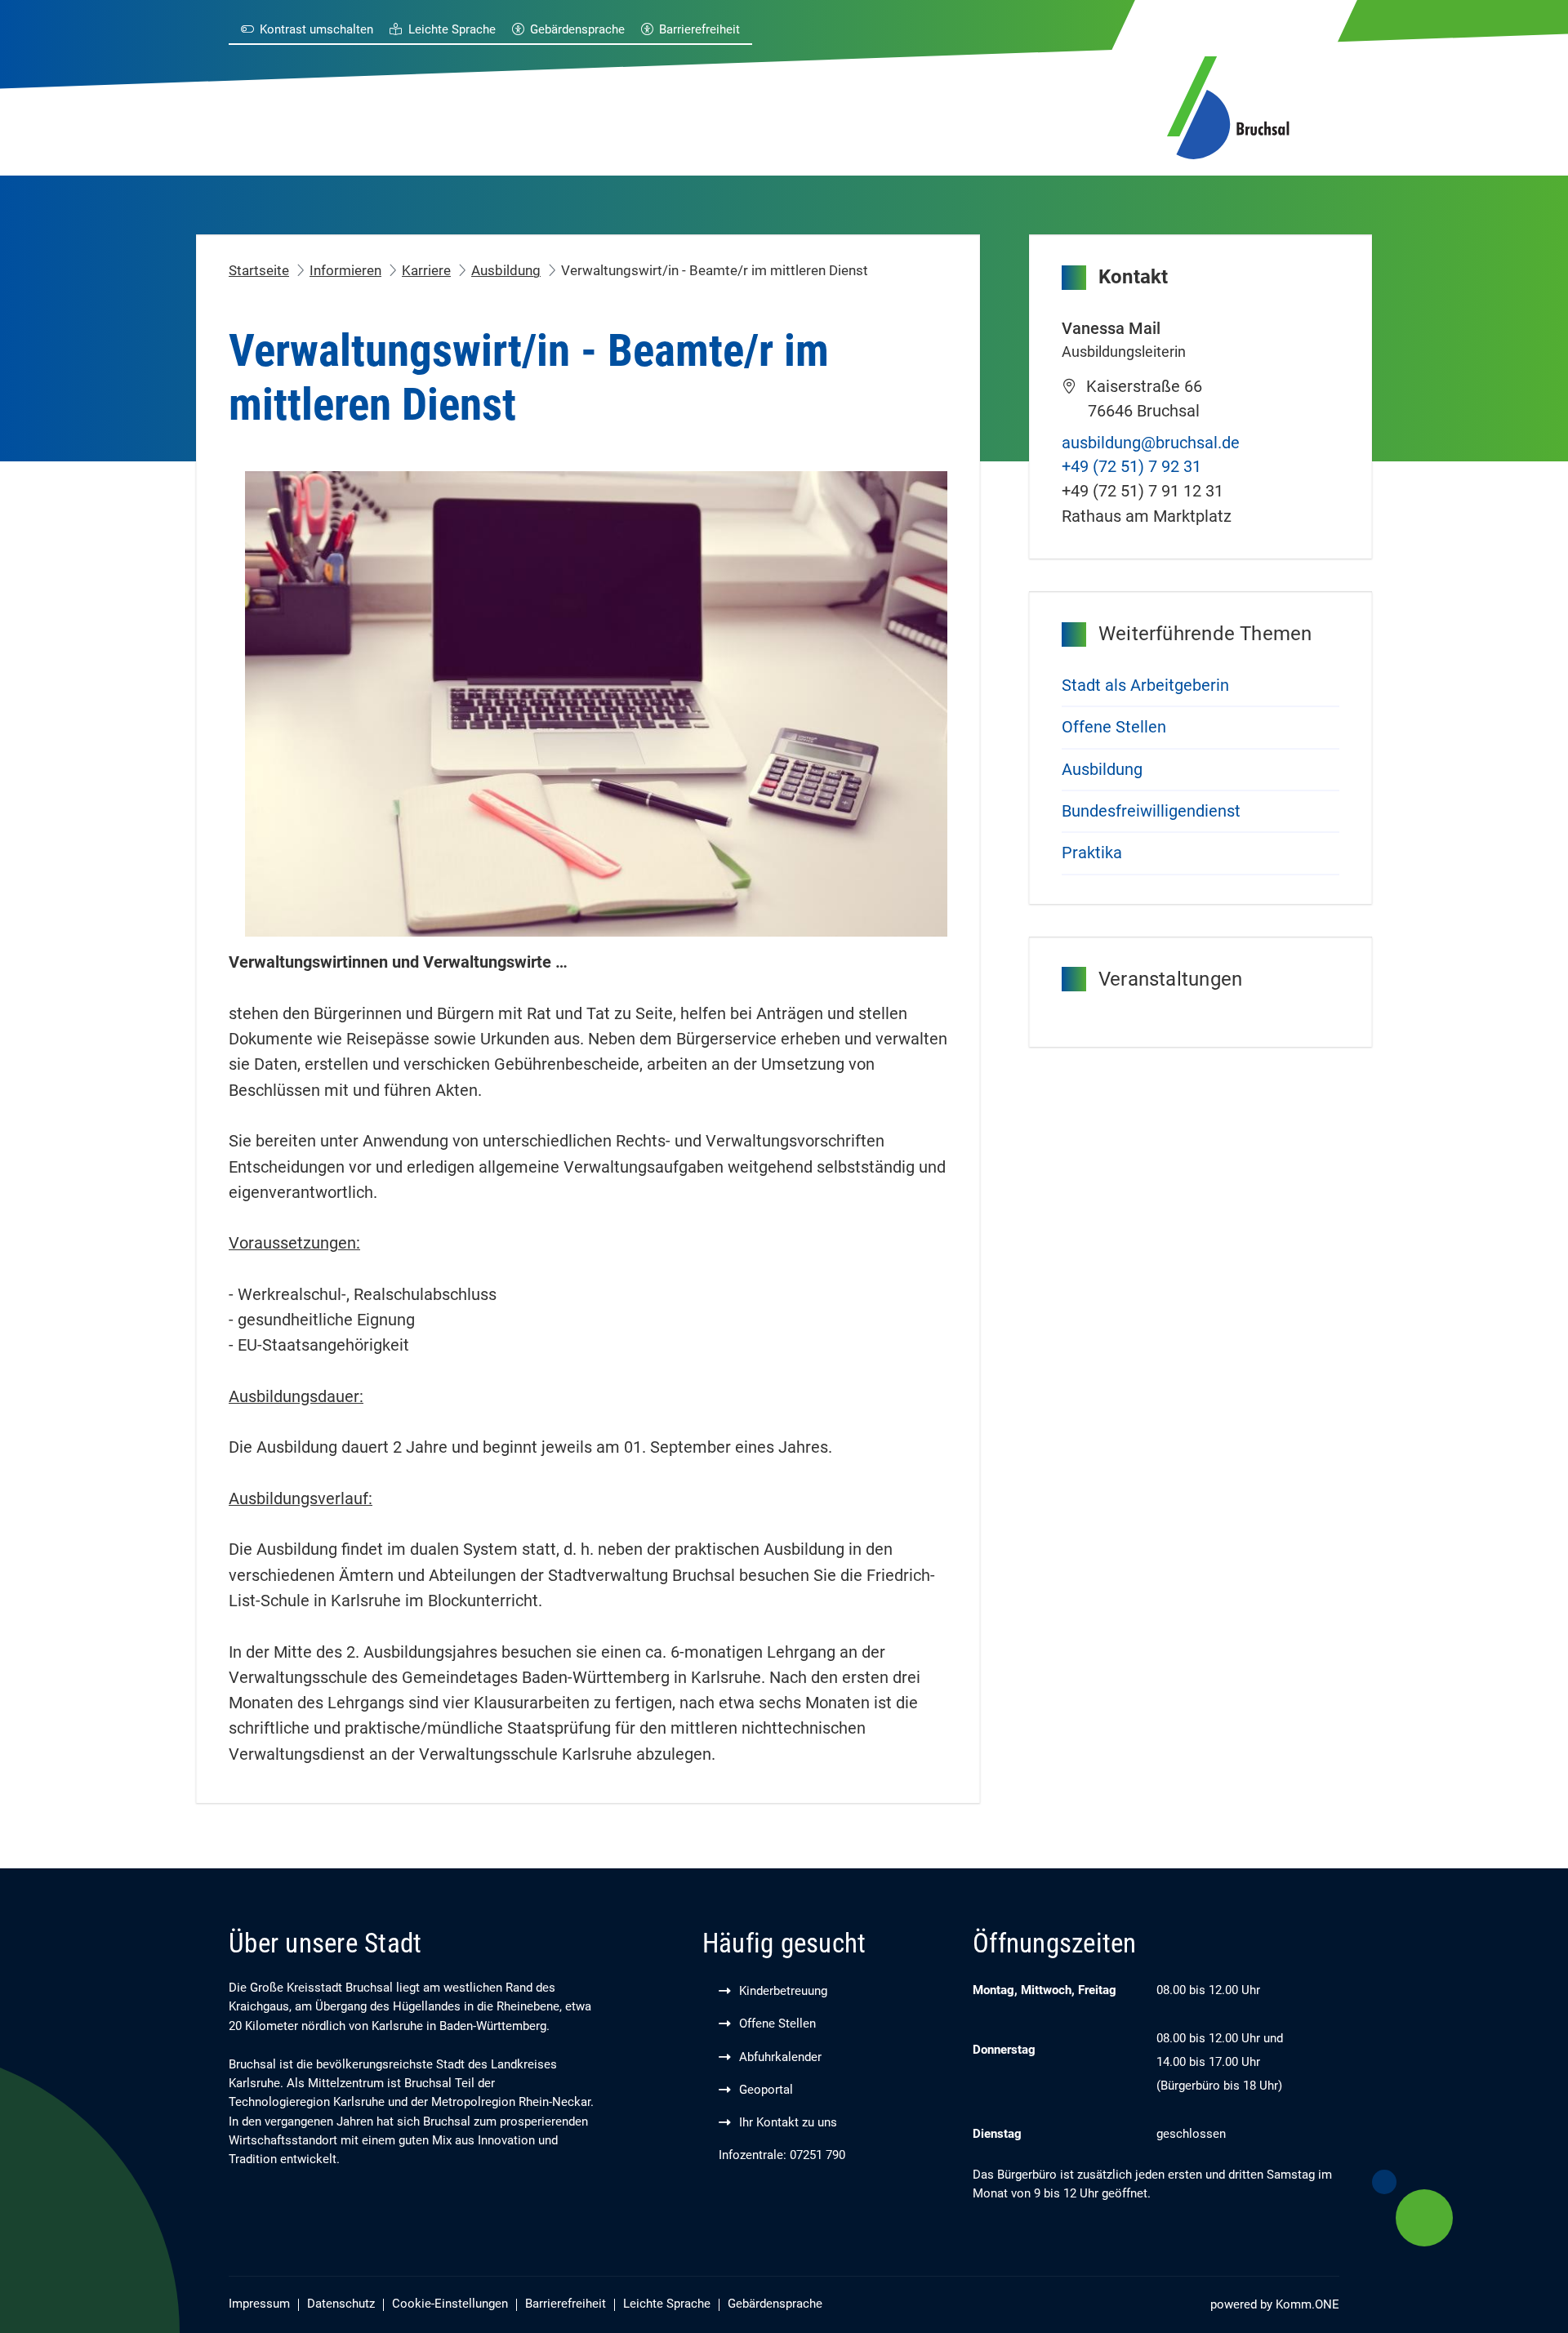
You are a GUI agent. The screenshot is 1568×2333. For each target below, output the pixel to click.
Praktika (1092, 853)
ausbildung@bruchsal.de (1151, 443)
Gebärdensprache (577, 30)
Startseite (259, 271)
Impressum (259, 2304)
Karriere (426, 271)
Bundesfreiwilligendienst (1151, 811)
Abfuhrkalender (780, 2057)
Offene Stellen (1114, 727)
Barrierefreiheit (699, 30)
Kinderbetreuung (783, 1991)
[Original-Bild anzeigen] (596, 703)
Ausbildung (506, 271)
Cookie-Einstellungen (450, 2304)
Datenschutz (341, 2304)
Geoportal (766, 2090)
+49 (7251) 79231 (1131, 467)
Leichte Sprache (452, 30)
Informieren (345, 271)
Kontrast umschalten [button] (316, 30)
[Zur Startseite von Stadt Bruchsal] (1228, 105)
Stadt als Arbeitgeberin (1145, 686)
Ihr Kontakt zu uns (788, 2123)
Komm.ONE (1307, 2305)
